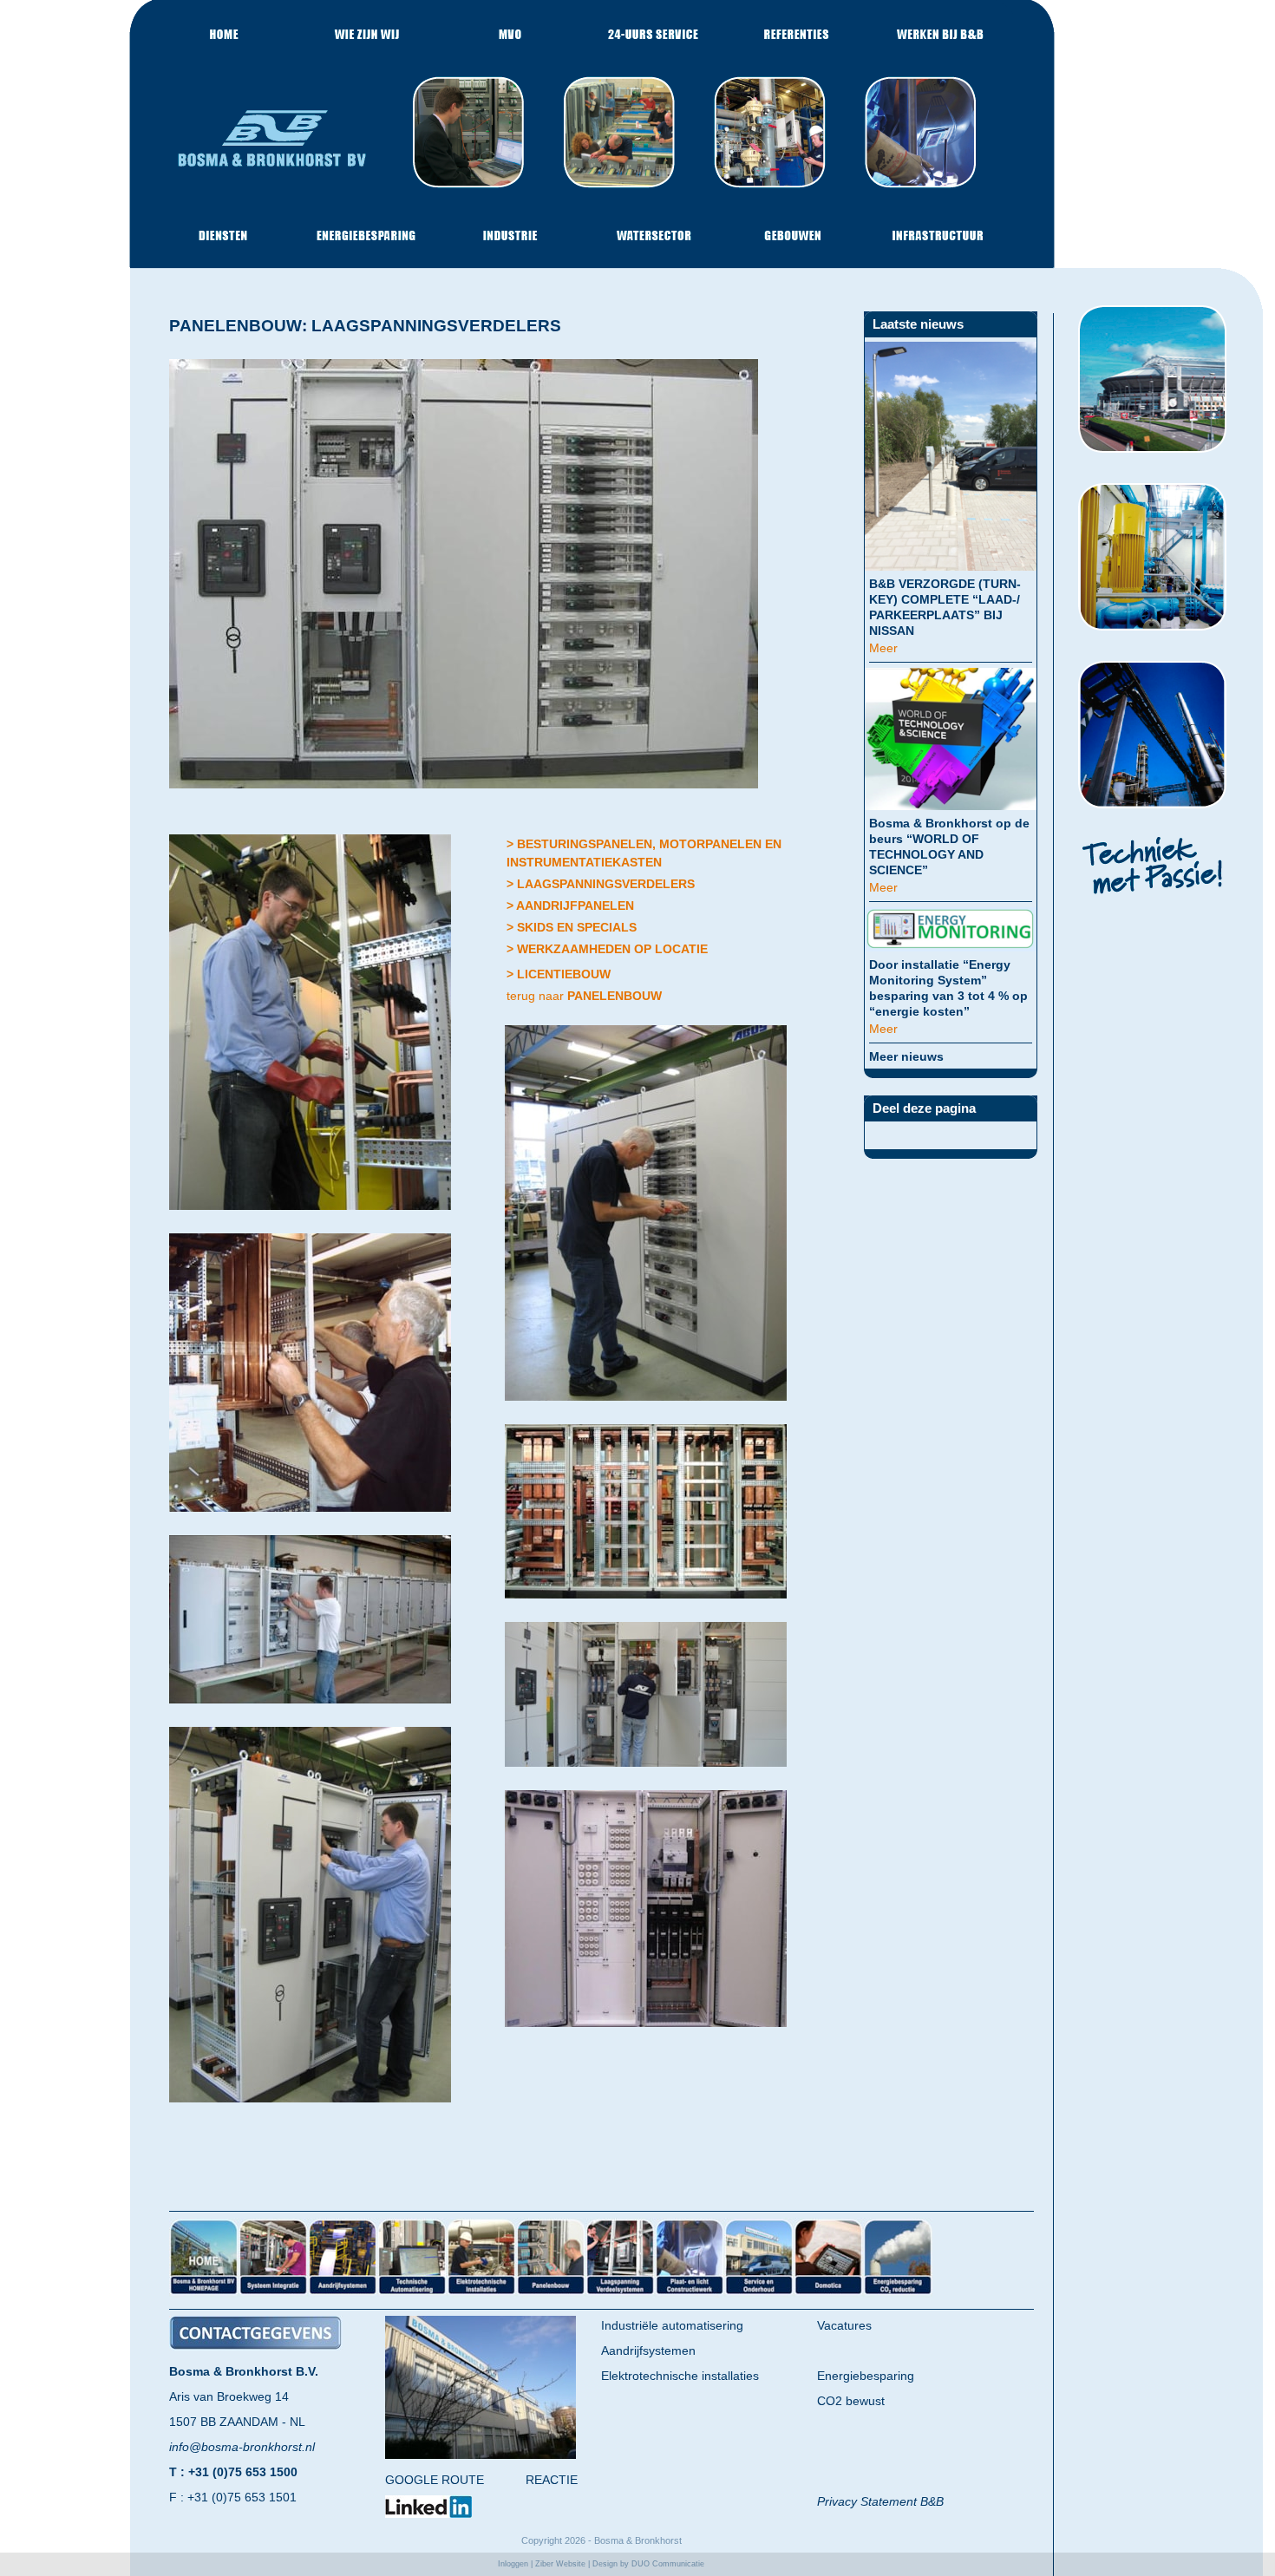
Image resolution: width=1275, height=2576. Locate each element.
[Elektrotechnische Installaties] (481, 2293)
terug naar (584, 996)
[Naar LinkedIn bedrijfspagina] (428, 2514)
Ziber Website (560, 2564)
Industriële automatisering (672, 2325)
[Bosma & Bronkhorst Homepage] (204, 2293)
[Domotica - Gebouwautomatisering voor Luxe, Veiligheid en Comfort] (828, 2293)
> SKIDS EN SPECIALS (572, 927)
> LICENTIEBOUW (559, 974)
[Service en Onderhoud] (759, 2293)
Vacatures (844, 2325)
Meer (883, 648)
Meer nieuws (906, 1056)
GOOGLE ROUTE (435, 2480)
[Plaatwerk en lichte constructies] (690, 2293)
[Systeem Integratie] (273, 2293)
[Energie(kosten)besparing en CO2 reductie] (898, 2293)
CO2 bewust (851, 2401)
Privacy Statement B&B (880, 2501)
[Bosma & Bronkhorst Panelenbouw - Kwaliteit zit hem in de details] (551, 2293)
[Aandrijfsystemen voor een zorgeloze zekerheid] (343, 2293)
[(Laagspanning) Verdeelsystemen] (620, 2293)
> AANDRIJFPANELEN (570, 906)
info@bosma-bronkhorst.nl (242, 2447)
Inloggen (513, 2564)
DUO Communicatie (668, 2564)
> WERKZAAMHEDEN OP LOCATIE (607, 949)
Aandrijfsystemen (648, 2350)
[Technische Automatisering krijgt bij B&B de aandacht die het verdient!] (412, 2293)
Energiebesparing (866, 2376)
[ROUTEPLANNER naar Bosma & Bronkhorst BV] (481, 2455)
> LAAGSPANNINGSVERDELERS (601, 884)
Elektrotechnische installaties (680, 2376)
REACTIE (552, 2480)
